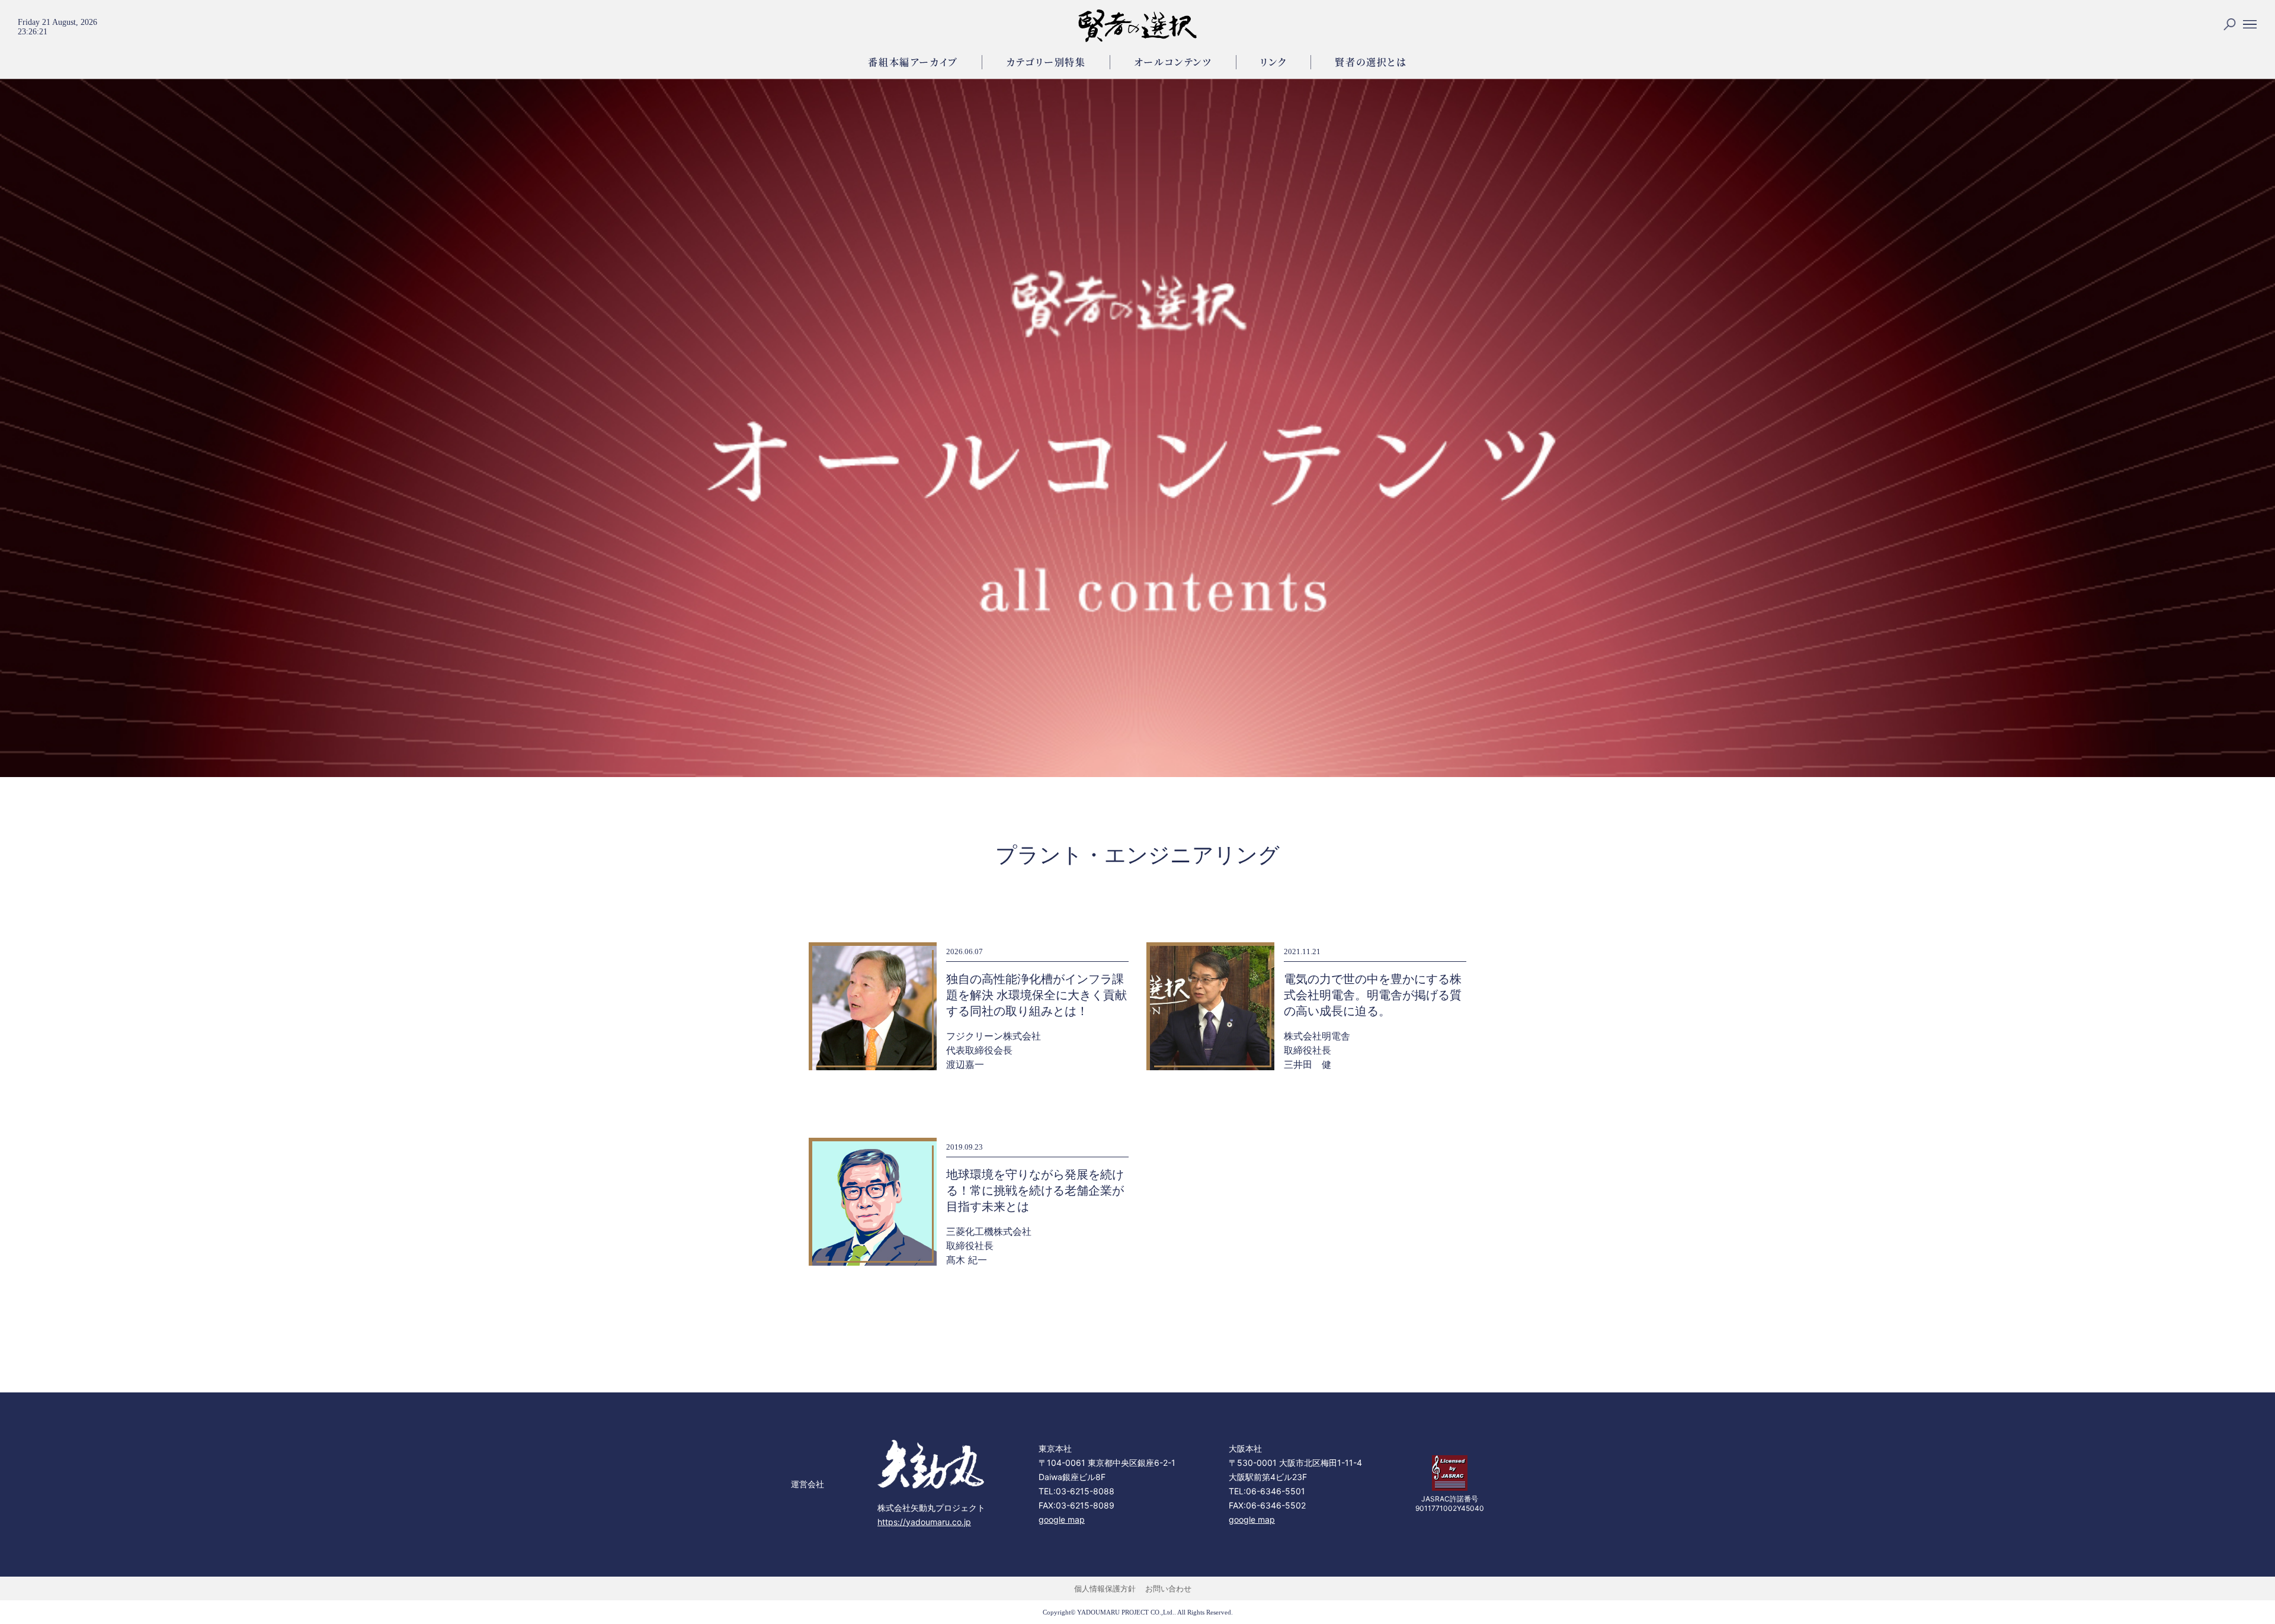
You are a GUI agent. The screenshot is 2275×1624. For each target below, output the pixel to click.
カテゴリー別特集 (1046, 62)
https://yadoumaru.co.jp (924, 1522)
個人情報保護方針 (1105, 1588)
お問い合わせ (1168, 1588)
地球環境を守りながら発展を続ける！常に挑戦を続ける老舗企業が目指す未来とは (1035, 1190)
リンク (1274, 62)
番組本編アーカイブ (913, 62)
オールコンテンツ (1173, 62)
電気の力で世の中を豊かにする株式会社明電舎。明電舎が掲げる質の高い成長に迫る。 (1373, 995)
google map (1062, 1519)
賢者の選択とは (1371, 62)
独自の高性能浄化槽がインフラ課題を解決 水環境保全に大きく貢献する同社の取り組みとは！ (1036, 995)
